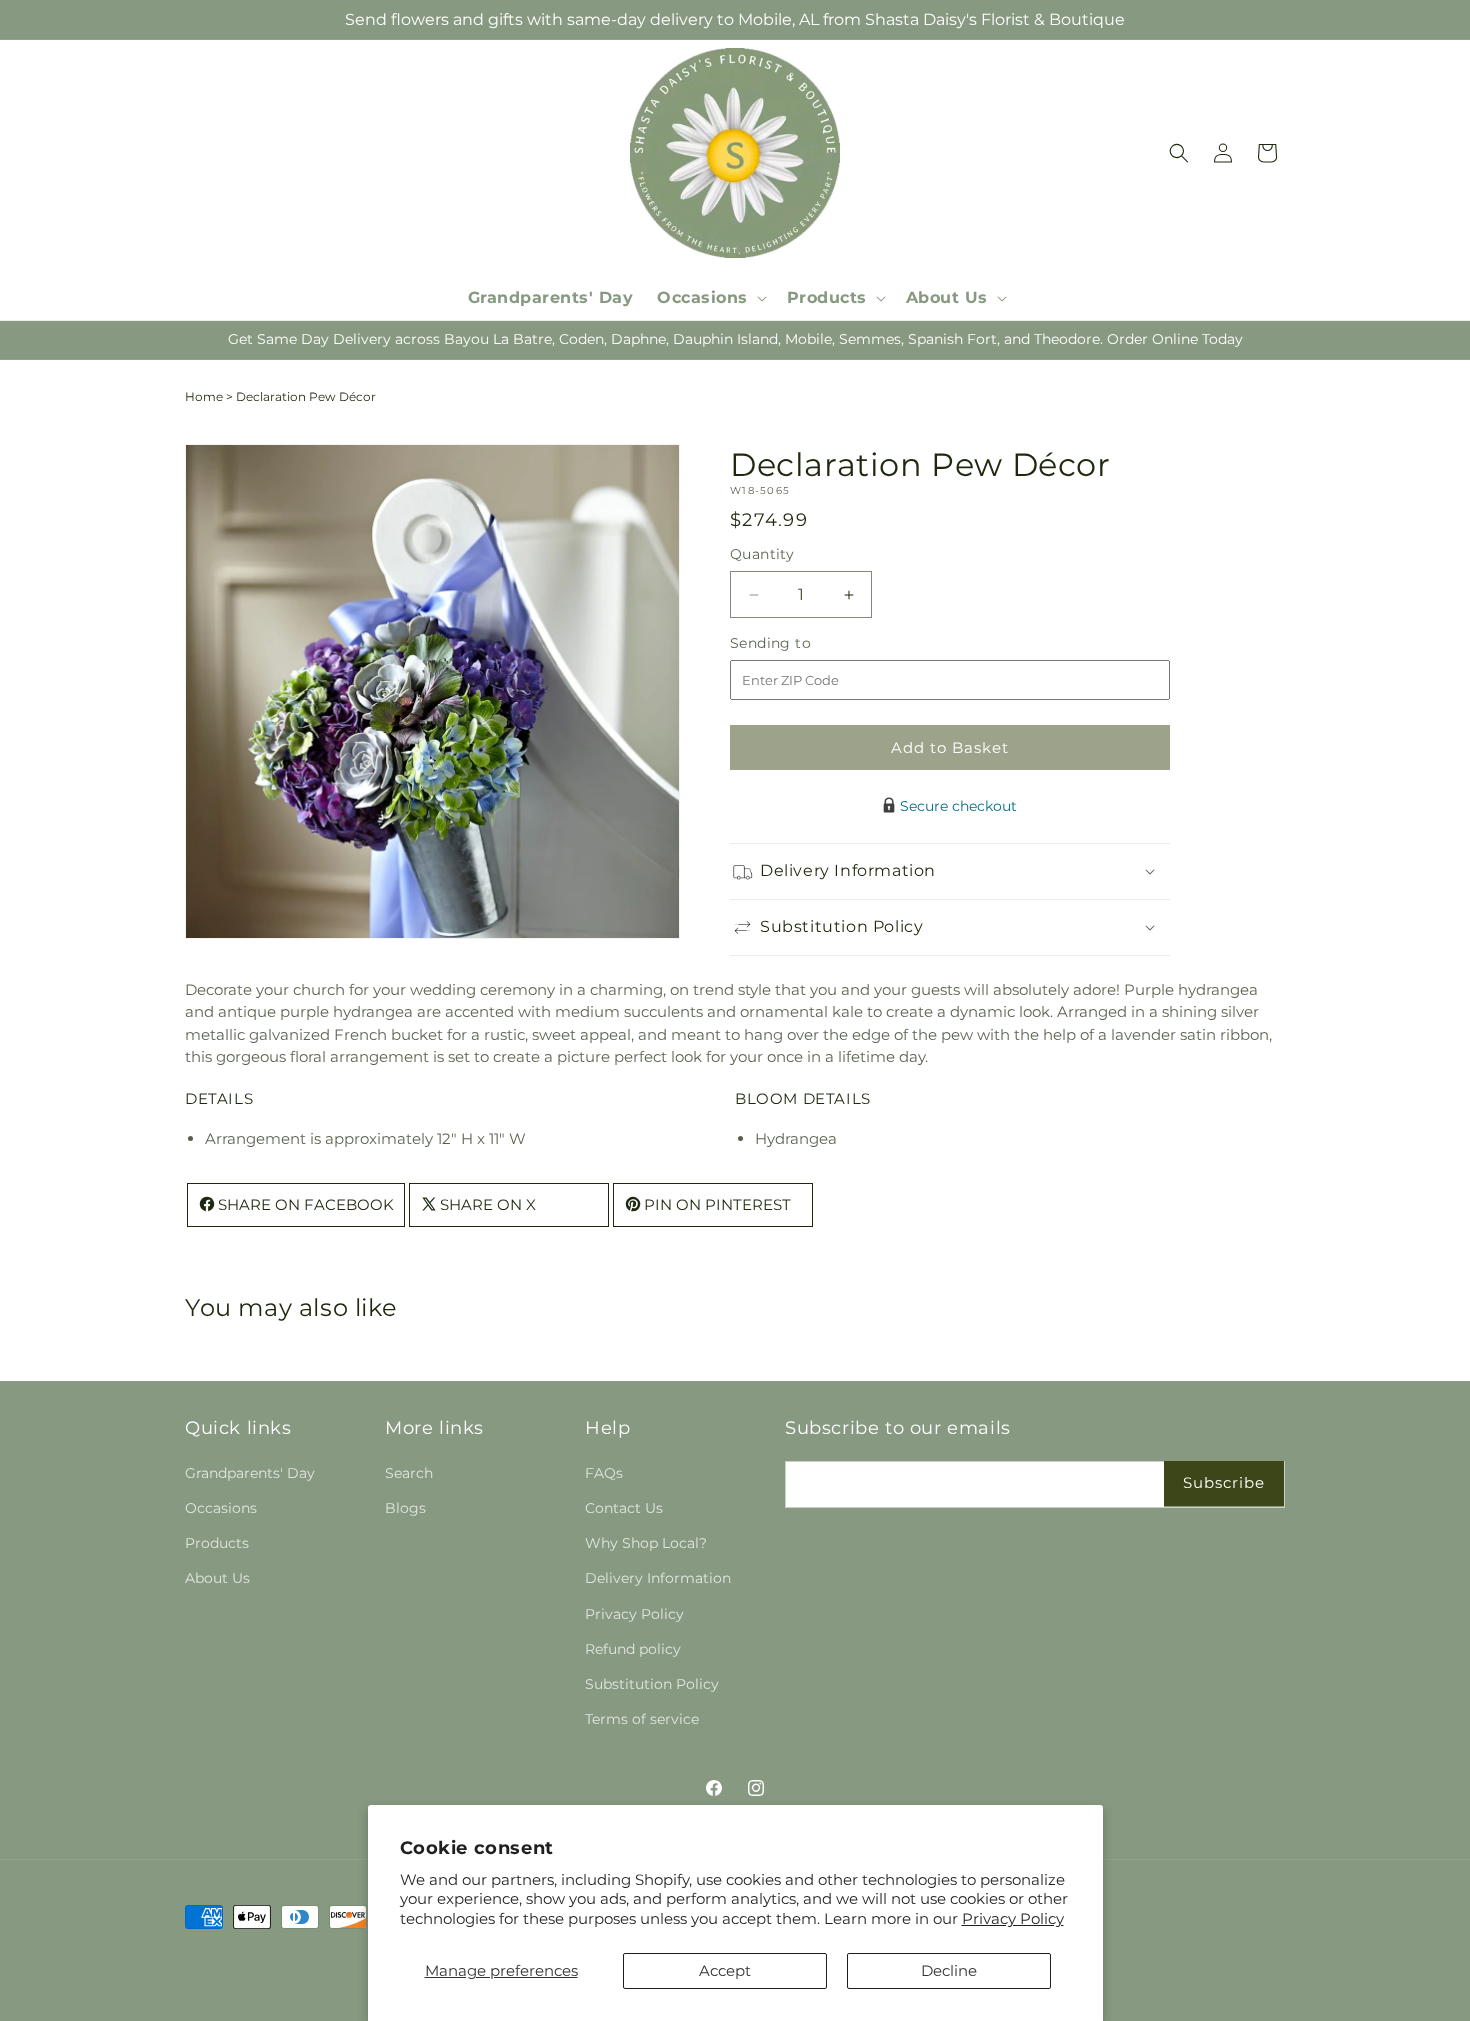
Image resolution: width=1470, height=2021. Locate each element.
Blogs (405, 1508)
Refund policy (633, 1649)
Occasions (221, 1508)
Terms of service (642, 1719)
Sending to (800, 643)
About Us (217, 1578)
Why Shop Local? (646, 1543)
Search (409, 1473)
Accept (725, 1970)
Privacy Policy (1013, 1918)
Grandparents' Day (250, 1473)
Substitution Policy (652, 1684)
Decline (949, 1970)
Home (204, 396)
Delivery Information (658, 1578)
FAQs (604, 1473)
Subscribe (1224, 1482)
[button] (710, 298)
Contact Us (624, 1508)
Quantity (762, 554)
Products (217, 1543)
